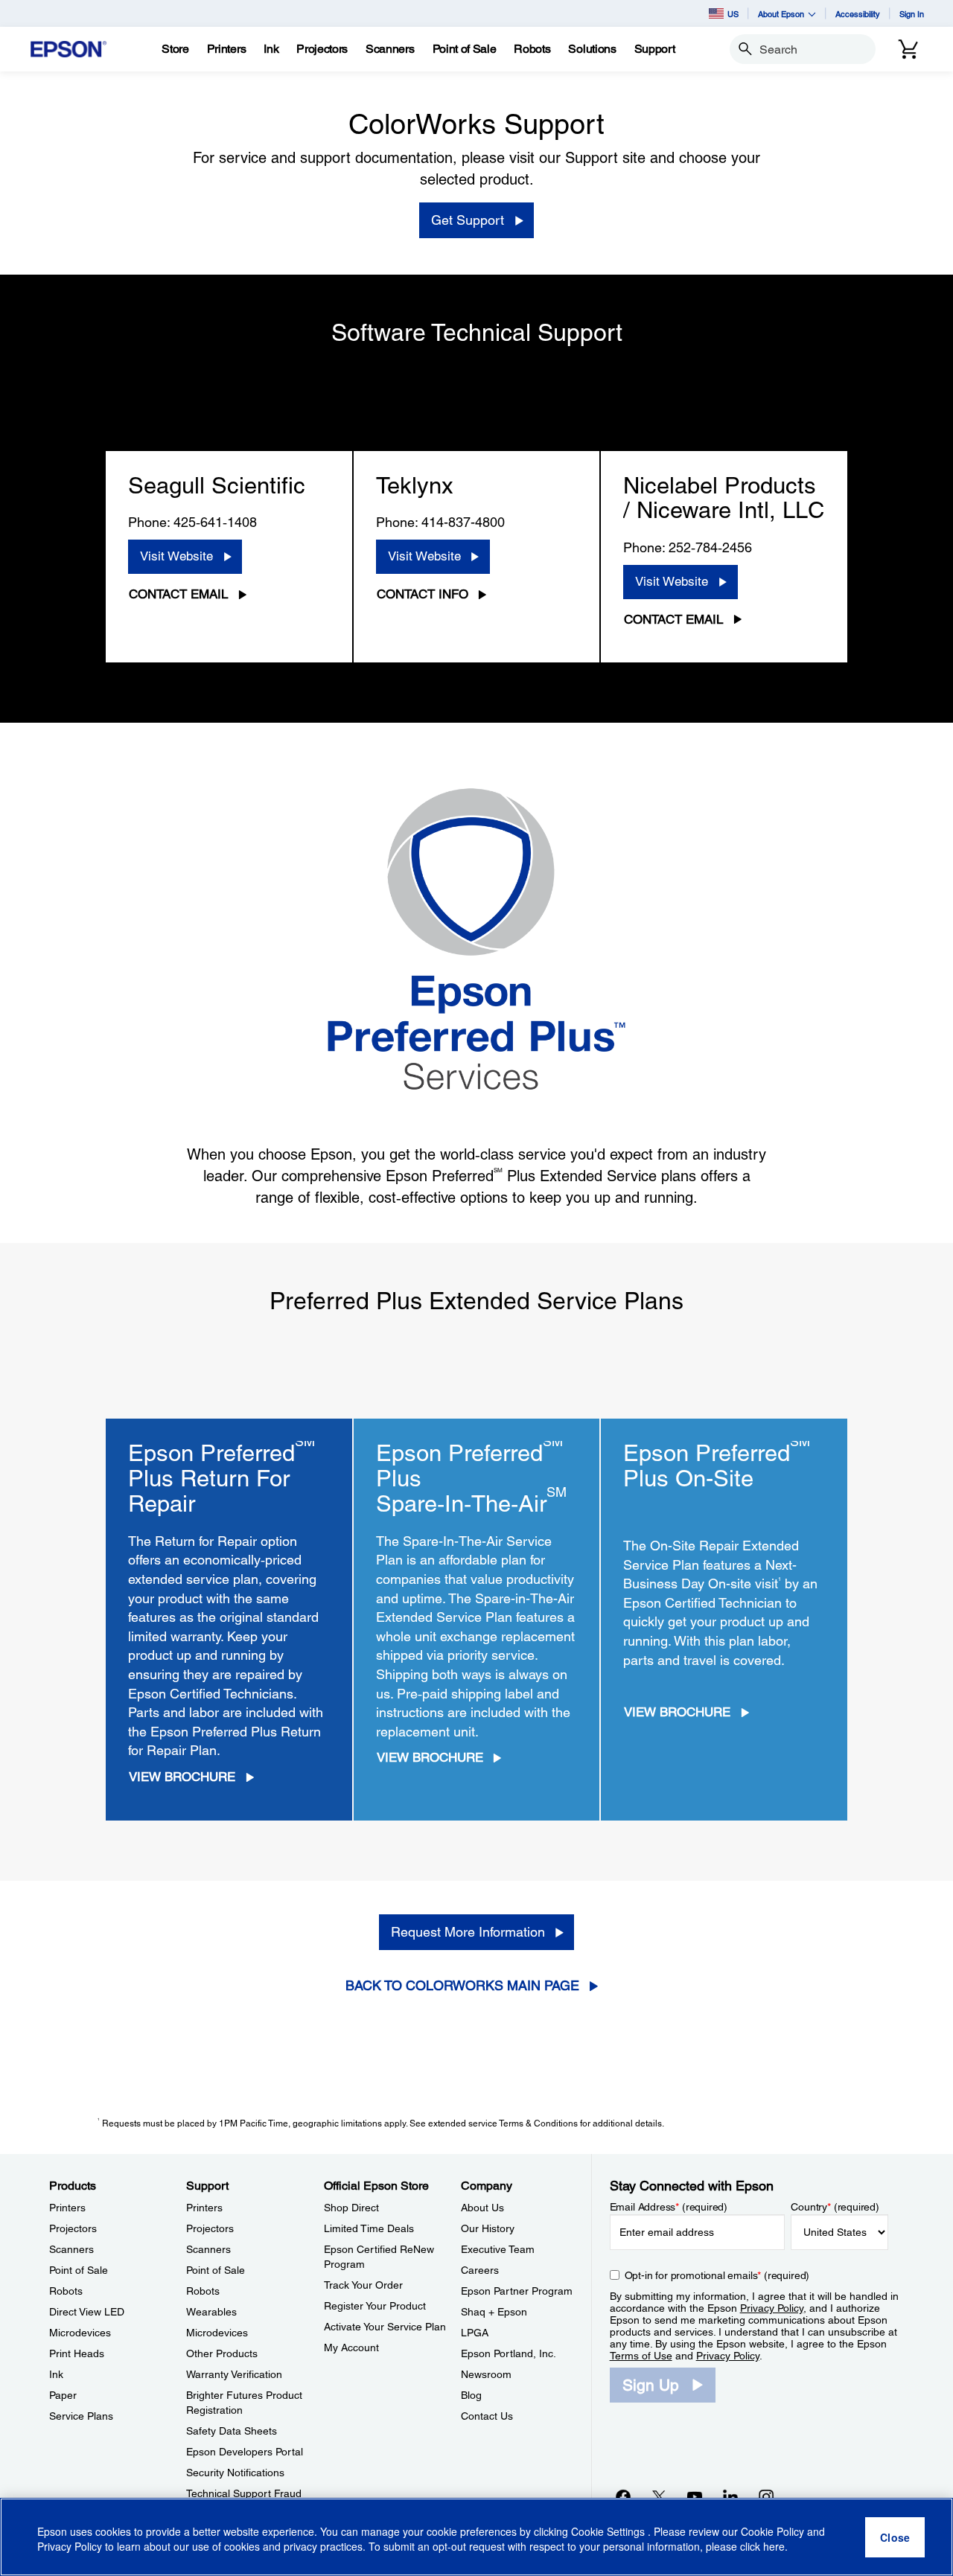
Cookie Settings (609, 2531)
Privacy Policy (772, 2308)
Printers (67, 2208)
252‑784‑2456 (710, 547)
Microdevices (80, 2333)
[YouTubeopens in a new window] (695, 2496)
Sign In (912, 14)
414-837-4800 (463, 522)
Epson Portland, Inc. (509, 2353)
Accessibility (858, 14)
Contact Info (423, 594)
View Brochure (182, 1777)
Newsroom (486, 2374)
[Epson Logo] (68, 49)
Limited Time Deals (369, 2228)
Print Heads (77, 2353)
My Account (351, 2348)
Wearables (211, 2312)
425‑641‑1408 (215, 522)
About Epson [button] (781, 14)
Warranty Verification (234, 2374)
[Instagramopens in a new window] (766, 2496)
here (774, 2547)
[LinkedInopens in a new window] (730, 2496)
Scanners (71, 2249)
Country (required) (835, 2207)
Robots (66, 2291)
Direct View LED (87, 2312)
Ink (56, 2374)
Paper (63, 2395)
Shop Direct (351, 2208)
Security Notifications (235, 2473)
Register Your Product (375, 2306)
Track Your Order (363, 2285)
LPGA (475, 2333)
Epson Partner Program (517, 2291)
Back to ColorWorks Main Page (462, 1985)
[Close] (895, 2537)
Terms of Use (641, 2356)
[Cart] (908, 49)
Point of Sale (79, 2270)
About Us (482, 2208)
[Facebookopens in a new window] (623, 2496)
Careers (480, 2270)
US (733, 14)
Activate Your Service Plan (385, 2327)
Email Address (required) (669, 2207)
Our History (488, 2228)
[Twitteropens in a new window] (659, 2496)
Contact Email (178, 594)
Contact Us (487, 2416)
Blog (471, 2395)
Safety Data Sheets (232, 2431)
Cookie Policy (772, 2531)
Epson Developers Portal (245, 2452)
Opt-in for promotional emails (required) (717, 2275)
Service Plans (81, 2416)
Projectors (73, 2228)
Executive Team (498, 2249)
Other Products (222, 2353)
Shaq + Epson (494, 2312)
